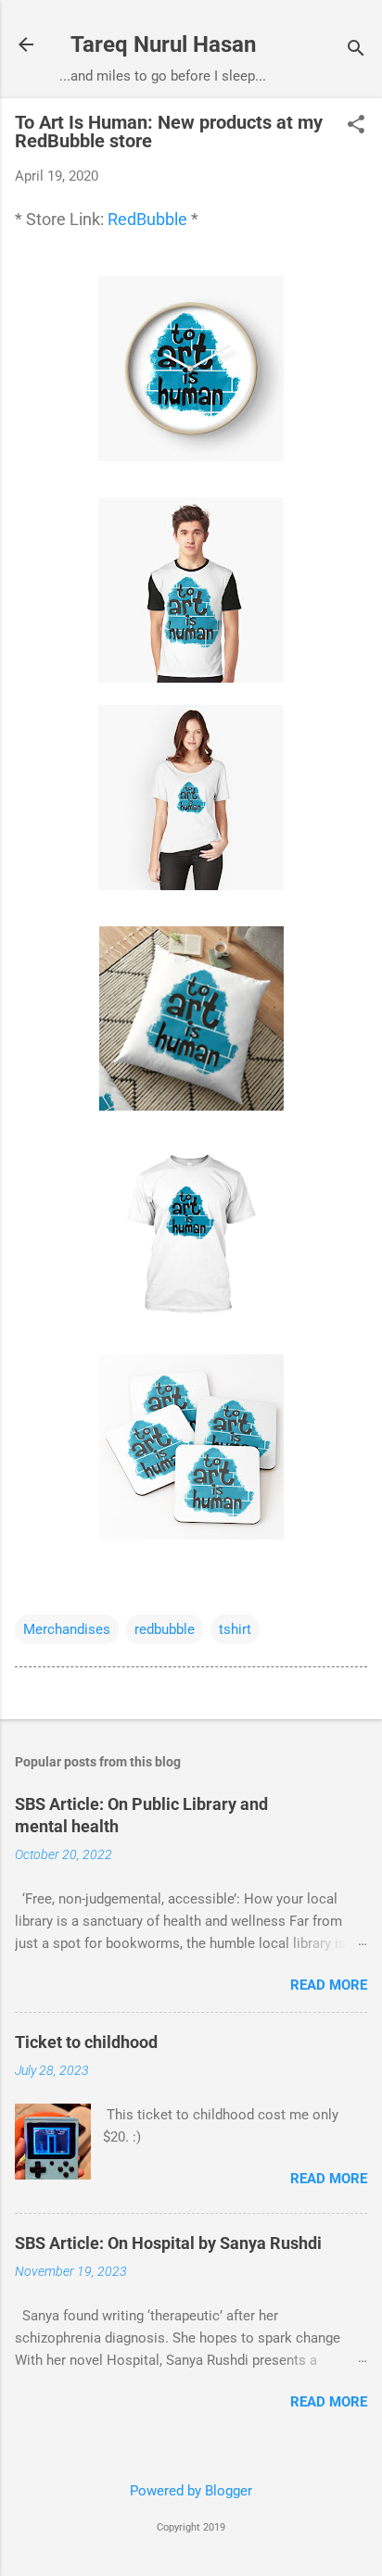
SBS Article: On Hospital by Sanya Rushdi (168, 2243)
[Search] (356, 50)
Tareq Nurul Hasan (163, 44)
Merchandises (67, 1629)
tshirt (235, 1629)
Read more (329, 1985)
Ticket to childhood (86, 2042)
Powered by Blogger (191, 2491)
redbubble (165, 1629)
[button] (356, 126)
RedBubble (146, 219)
